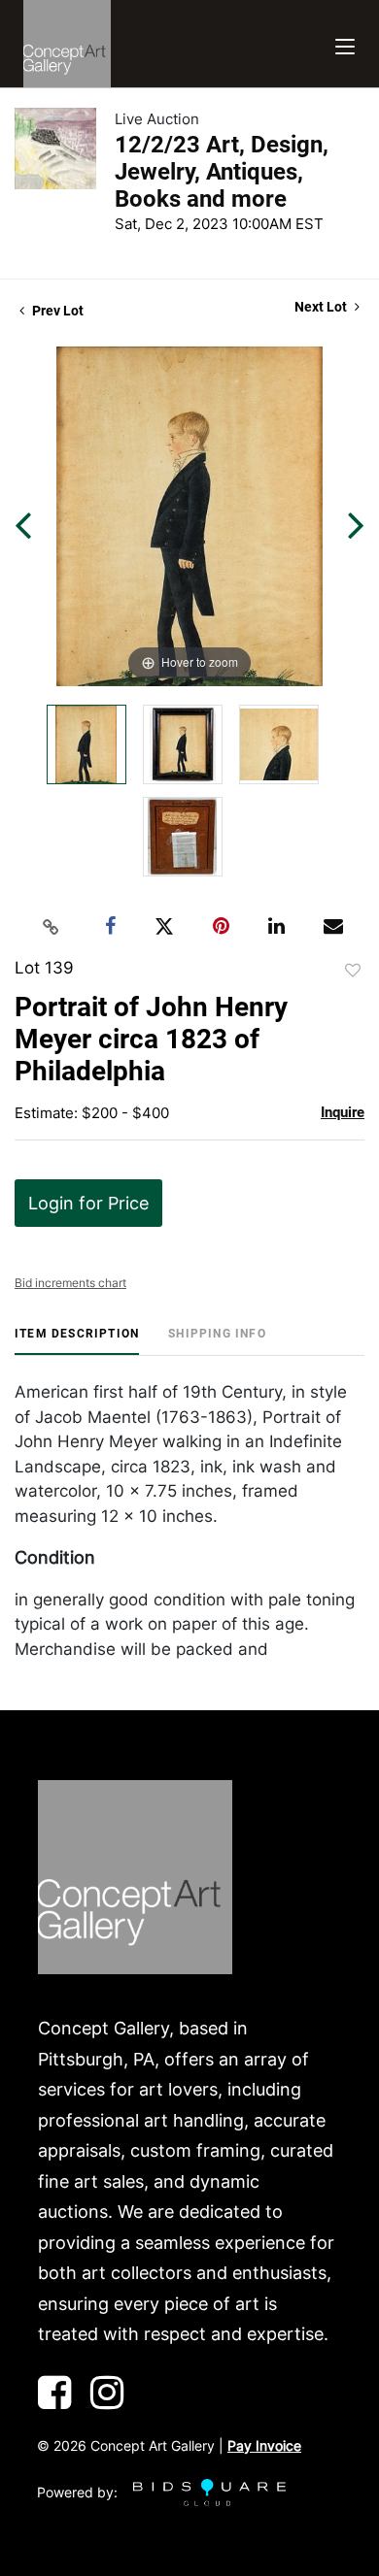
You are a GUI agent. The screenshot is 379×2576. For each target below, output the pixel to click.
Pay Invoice (264, 2445)
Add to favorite (353, 971)
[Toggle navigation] (345, 44)
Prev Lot (56, 311)
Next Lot (322, 307)
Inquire (343, 1112)
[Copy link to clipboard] (52, 927)
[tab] (77, 1341)
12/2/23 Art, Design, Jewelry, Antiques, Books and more (222, 172)
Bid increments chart (70, 1283)
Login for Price (88, 1203)
